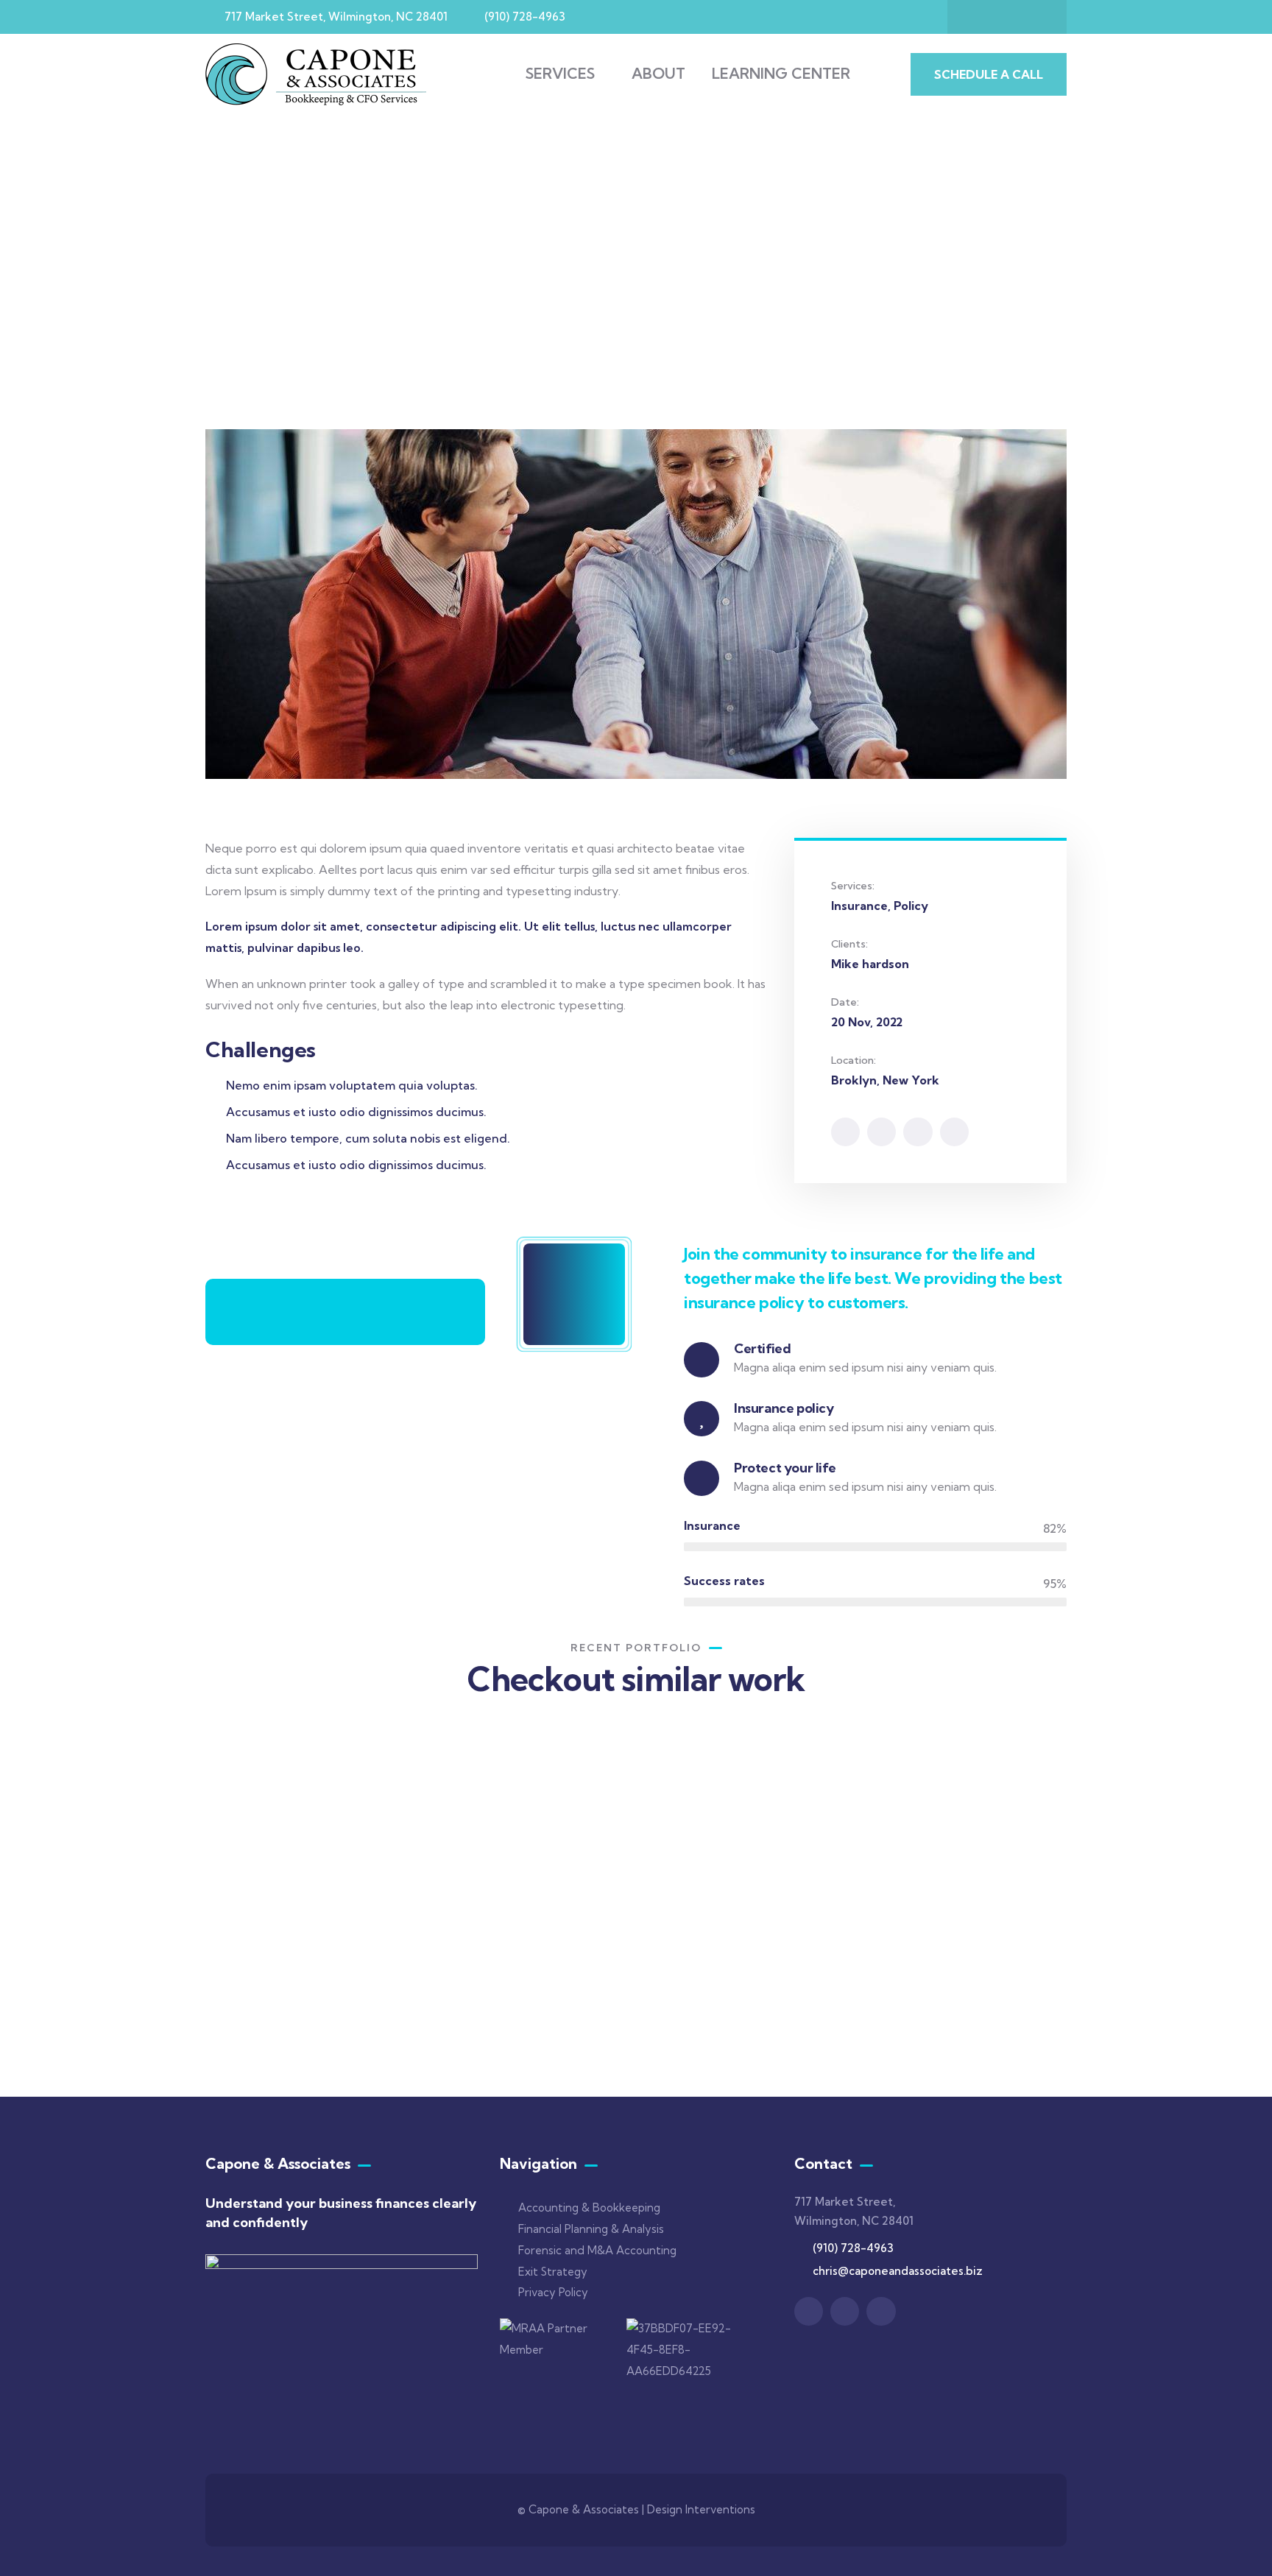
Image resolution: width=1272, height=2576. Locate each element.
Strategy (708, 1938)
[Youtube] (1036, 17)
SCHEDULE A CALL (989, 74)
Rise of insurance (284, 1974)
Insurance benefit (948, 1937)
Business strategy (501, 1974)
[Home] (316, 74)
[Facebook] (881, 1132)
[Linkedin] (978, 17)
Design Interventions (701, 2509)
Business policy (733, 1917)
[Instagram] (1007, 17)
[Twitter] (845, 1132)
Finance (464, 1994)
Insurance (253, 1994)
